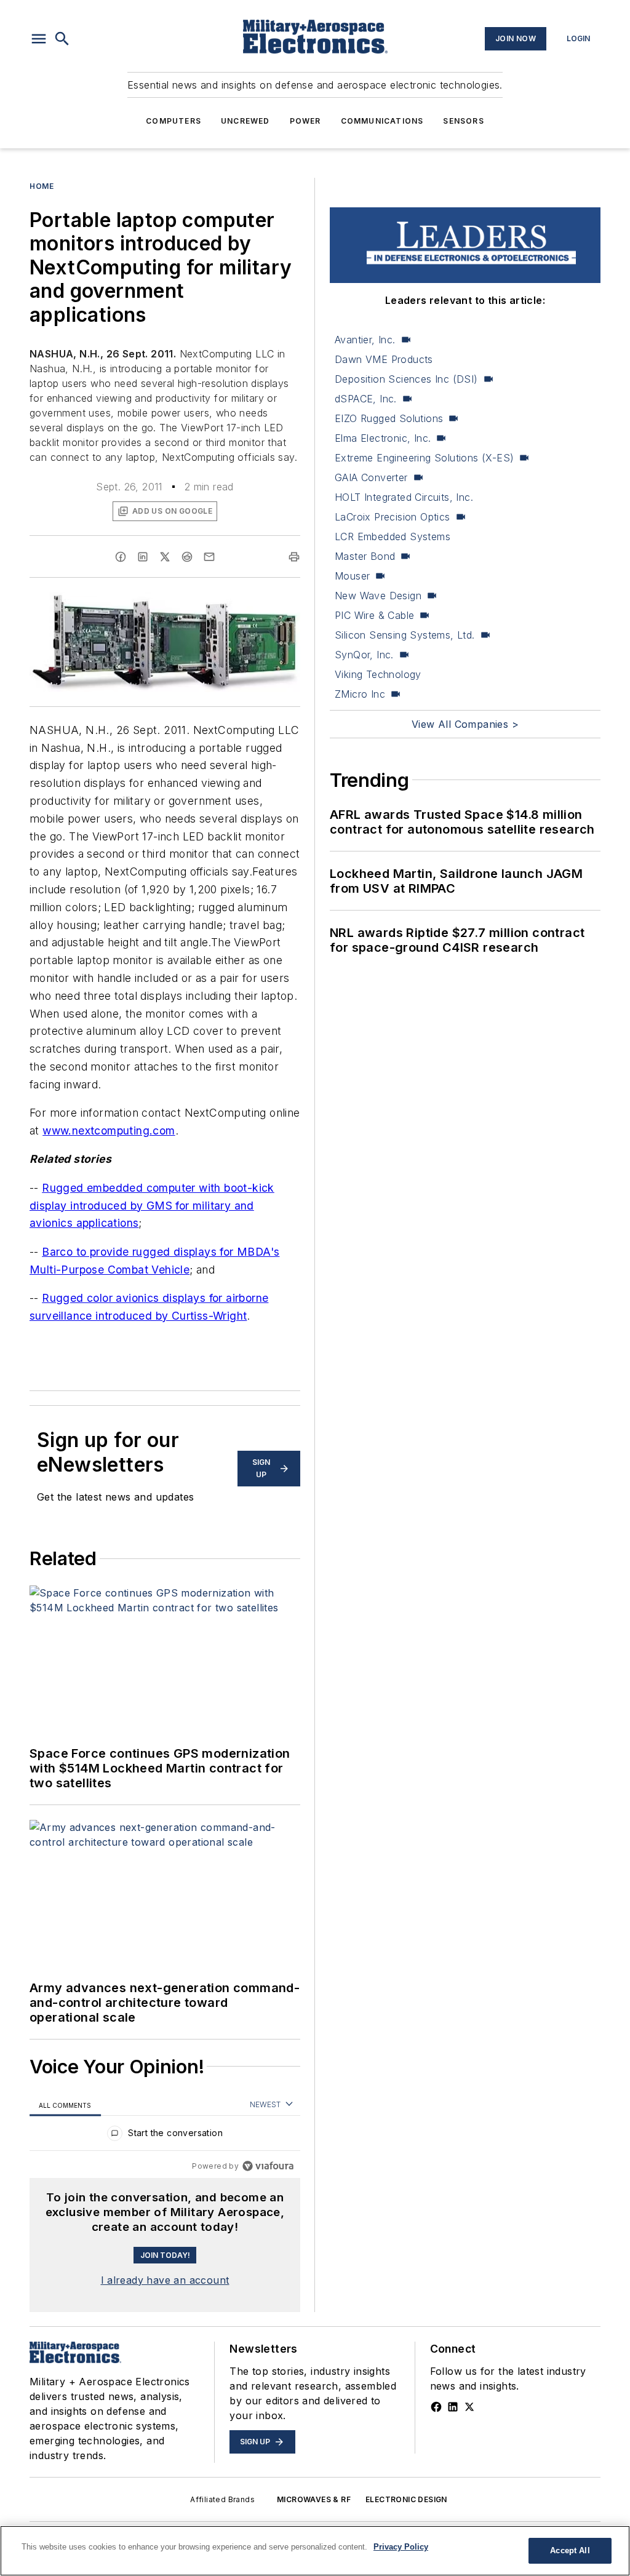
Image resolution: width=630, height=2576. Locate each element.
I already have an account (165, 2280)
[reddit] (187, 557)
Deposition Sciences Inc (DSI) (406, 379)
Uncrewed (245, 121)
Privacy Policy (401, 2547)
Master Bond (365, 556)
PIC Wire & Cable (374, 615)
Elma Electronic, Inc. (383, 438)
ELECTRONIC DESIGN (406, 2499)
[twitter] (165, 557)
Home (42, 186)
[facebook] (121, 557)
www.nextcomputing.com (109, 1130)
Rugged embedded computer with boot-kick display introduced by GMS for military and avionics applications (152, 1206)
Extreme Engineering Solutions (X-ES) (424, 458)
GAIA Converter (371, 477)
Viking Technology (378, 674)
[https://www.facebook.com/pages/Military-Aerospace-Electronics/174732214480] (436, 2407)
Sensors (463, 121)
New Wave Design (378, 596)
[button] (39, 39)
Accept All (570, 2550)
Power (305, 121)
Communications (382, 121)
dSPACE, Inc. (366, 399)
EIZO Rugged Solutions (389, 418)
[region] (165, 2136)
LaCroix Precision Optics (393, 517)
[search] (62, 39)
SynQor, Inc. (364, 655)
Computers (173, 121)
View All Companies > (465, 724)
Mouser (352, 576)
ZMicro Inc (360, 694)
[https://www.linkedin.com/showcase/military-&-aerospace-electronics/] (453, 2407)
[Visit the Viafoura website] (268, 2166)
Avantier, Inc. (365, 340)
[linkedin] (143, 557)
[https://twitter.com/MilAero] (469, 2407)
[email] (209, 557)
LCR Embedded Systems (393, 536)
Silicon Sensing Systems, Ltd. (405, 635)
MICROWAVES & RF (314, 2499)
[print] (294, 557)
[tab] (65, 2105)
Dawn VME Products (384, 359)
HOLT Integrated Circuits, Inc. (404, 497)
